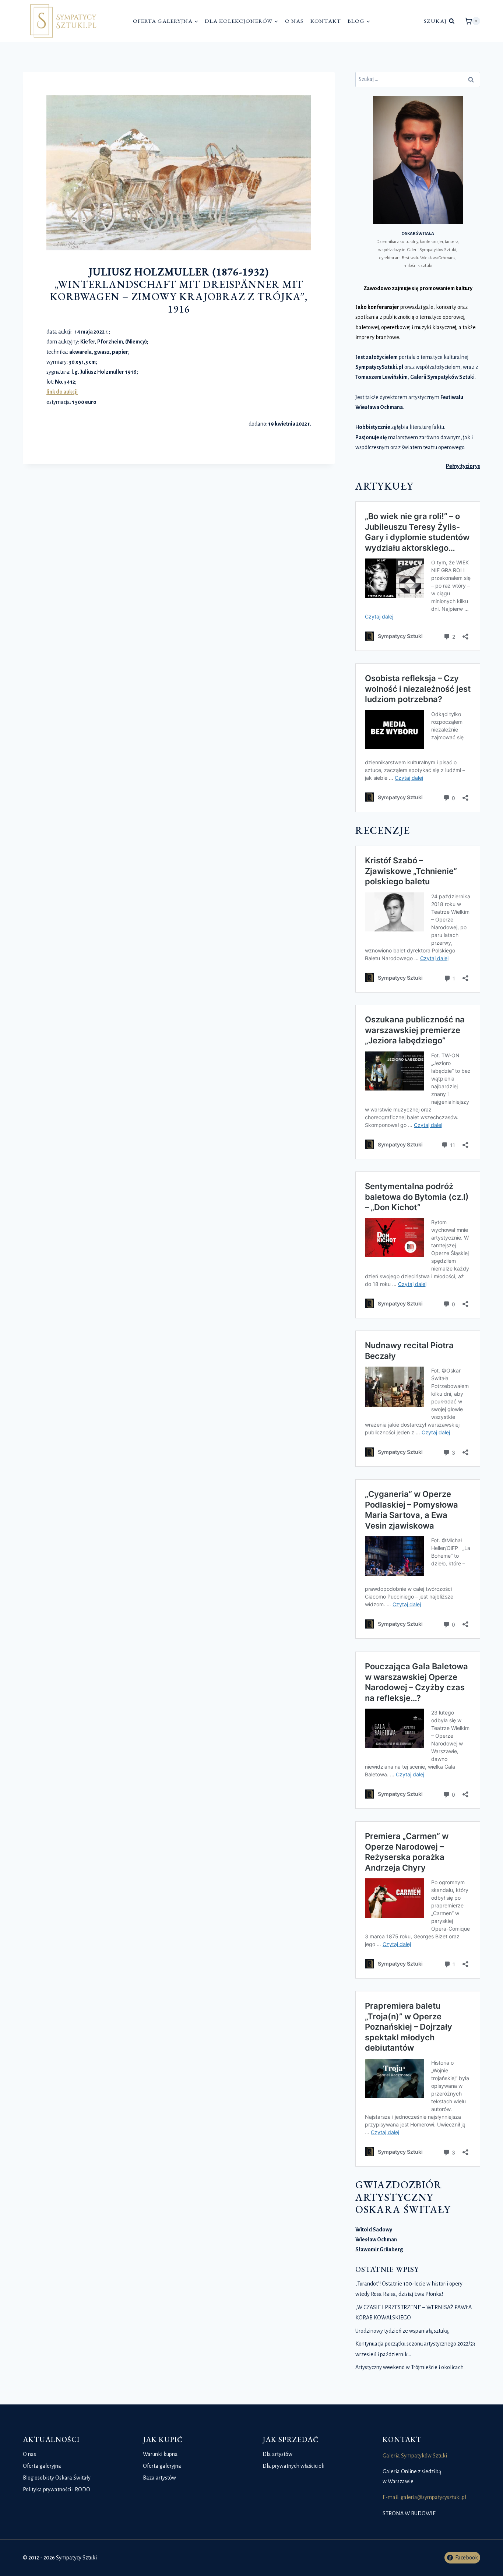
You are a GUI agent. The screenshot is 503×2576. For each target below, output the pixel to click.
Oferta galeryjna (42, 2466)
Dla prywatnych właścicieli (293, 2466)
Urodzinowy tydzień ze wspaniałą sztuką (402, 2331)
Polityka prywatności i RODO (57, 2489)
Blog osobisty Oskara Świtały (57, 2478)
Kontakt (326, 21)
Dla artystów (277, 2454)
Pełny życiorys (463, 466)
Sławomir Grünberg (379, 2249)
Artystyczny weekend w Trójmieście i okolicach (409, 2367)
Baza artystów (159, 2478)
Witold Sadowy (374, 2230)
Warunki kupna (160, 2454)
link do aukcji (62, 392)
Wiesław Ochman (376, 2240)
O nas (294, 21)
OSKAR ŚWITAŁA (418, 234)
